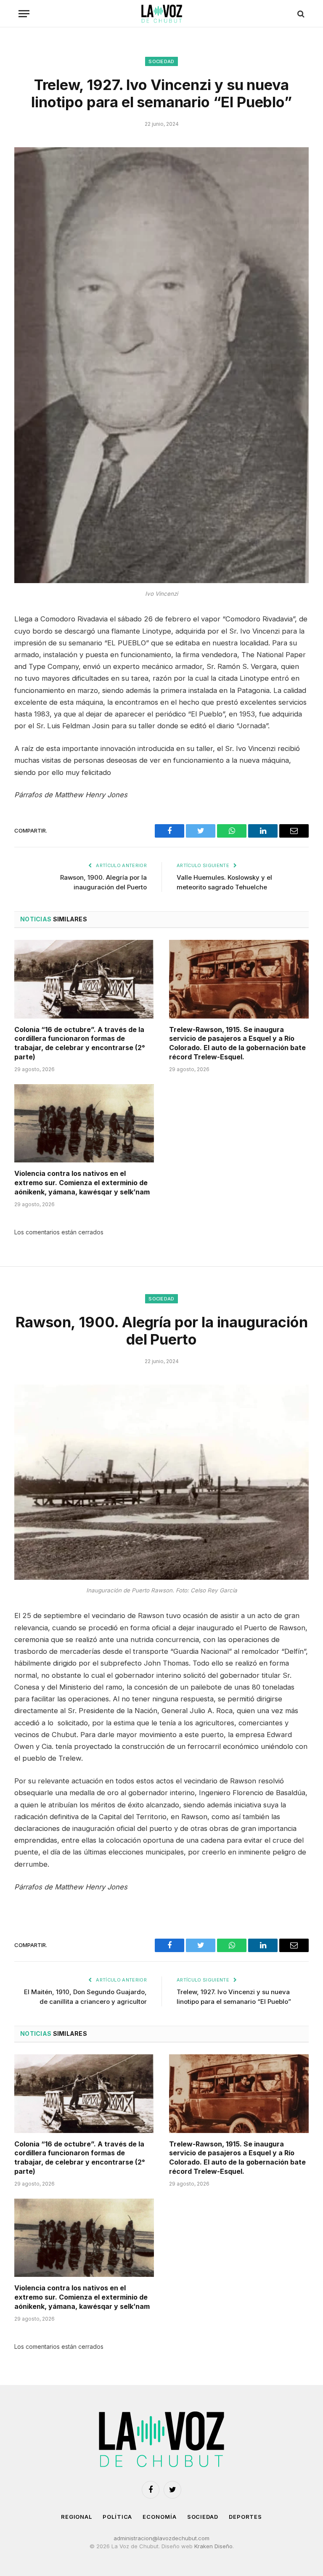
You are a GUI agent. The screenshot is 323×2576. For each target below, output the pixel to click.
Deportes (245, 2517)
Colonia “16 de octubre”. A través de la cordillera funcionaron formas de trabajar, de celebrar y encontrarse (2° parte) (80, 1043)
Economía (159, 2517)
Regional (77, 2517)
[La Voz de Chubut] (161, 14)
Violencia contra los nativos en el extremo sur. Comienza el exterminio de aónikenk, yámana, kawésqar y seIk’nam (82, 1183)
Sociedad (161, 61)
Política (117, 2517)
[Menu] (24, 14)
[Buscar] (300, 14)
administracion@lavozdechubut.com (161, 2538)
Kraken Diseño (213, 2546)
